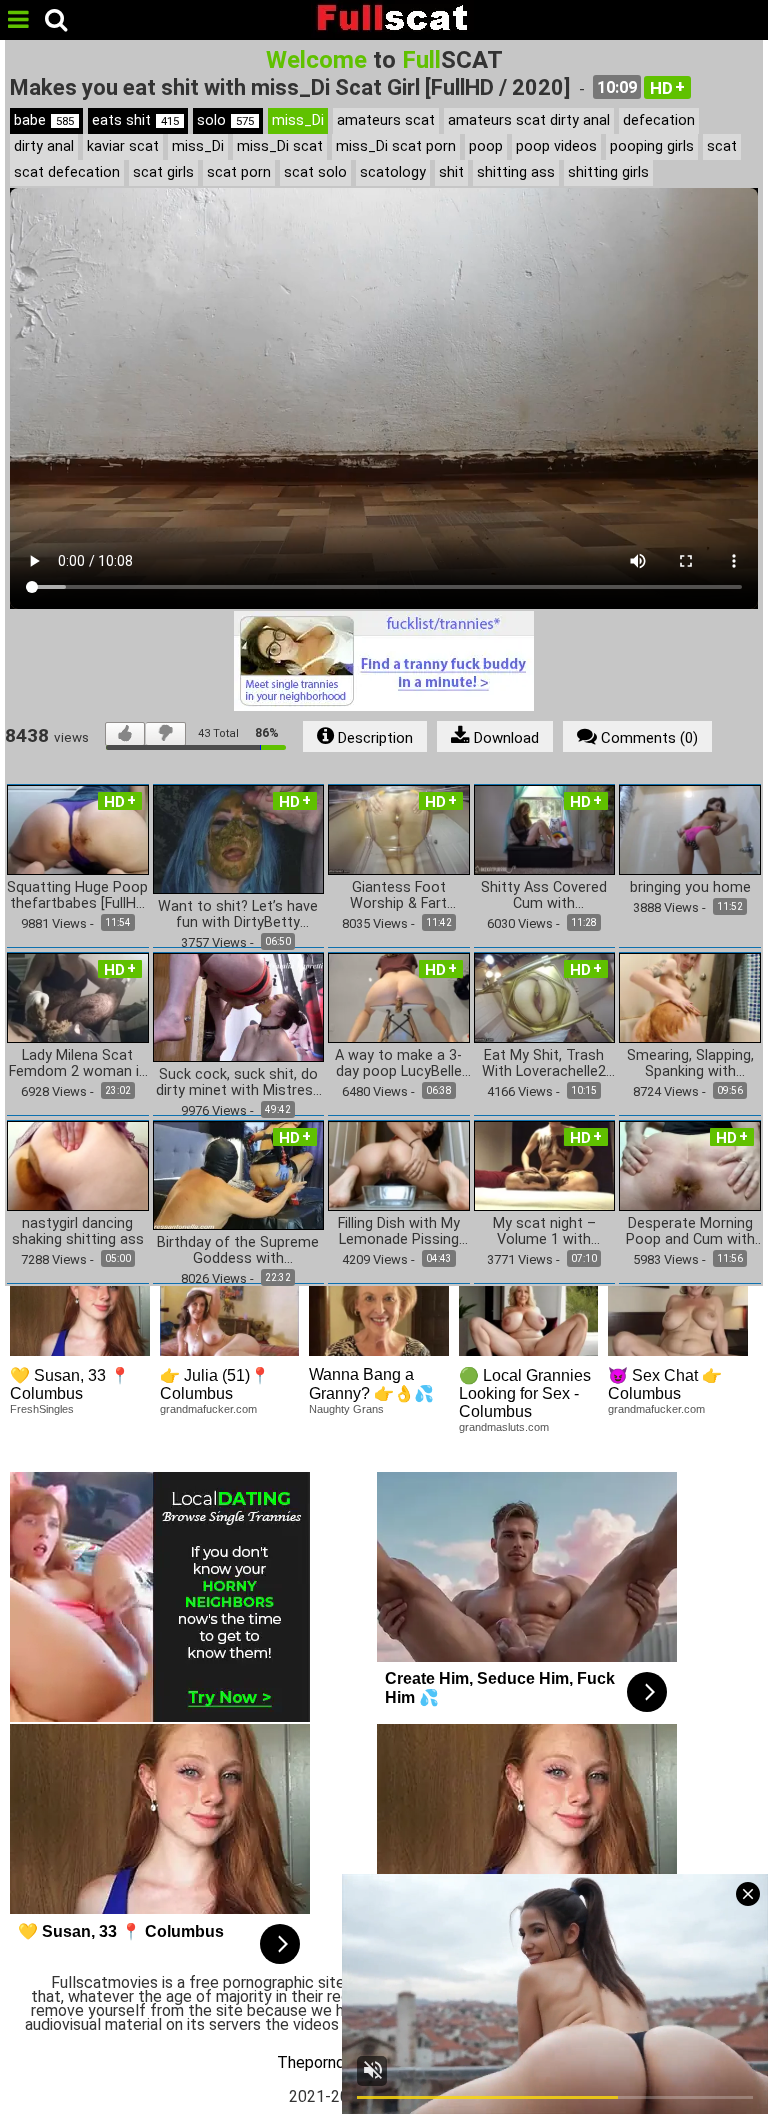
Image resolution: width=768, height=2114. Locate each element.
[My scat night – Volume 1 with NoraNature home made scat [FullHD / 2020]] (545, 1164)
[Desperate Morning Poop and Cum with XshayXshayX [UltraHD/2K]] (690, 1164)
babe (44, 120)
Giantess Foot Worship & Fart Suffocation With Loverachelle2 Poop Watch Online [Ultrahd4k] (398, 896)
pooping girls (652, 146)
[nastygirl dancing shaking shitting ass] (78, 1164)
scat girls (163, 172)
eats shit (135, 120)
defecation (659, 120)
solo (225, 120)
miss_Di (298, 120)
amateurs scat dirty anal (529, 120)
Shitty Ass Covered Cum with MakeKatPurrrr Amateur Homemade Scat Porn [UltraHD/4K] (544, 896)
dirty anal (44, 146)
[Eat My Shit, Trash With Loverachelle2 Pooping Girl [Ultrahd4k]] (545, 996)
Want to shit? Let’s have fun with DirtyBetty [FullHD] (238, 915)
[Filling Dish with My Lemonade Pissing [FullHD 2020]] (399, 1164)
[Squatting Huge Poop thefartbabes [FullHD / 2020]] (78, 828)
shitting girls (608, 172)
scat (722, 146)
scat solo (315, 172)
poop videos (556, 146)
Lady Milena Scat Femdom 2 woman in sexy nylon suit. (78, 1064)
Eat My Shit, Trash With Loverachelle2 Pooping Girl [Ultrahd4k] (544, 1064)
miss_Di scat (280, 146)
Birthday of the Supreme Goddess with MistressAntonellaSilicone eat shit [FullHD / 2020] (238, 1251)
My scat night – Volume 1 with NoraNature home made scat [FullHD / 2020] (544, 1232)
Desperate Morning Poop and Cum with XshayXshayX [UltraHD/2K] (690, 1232)
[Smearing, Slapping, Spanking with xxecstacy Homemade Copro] (690, 996)
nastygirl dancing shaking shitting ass (78, 1232)
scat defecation (67, 172)
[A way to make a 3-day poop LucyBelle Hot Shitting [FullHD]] (399, 996)
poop (486, 146)
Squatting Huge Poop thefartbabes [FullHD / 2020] (77, 896)
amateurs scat (386, 120)
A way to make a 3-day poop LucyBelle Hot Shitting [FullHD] (399, 1064)
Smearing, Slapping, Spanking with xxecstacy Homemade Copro (690, 1064)
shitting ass (516, 172)
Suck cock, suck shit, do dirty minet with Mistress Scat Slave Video (238, 1083)
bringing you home (690, 888)
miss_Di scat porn (396, 146)
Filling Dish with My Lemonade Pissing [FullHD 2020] (399, 1232)
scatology (393, 172)
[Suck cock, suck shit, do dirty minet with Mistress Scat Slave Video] (238, 1006)
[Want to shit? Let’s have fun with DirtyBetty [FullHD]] (238, 838)
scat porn (239, 172)
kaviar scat (123, 146)
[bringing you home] (690, 828)
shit (451, 172)
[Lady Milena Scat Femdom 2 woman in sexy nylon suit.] (78, 996)
